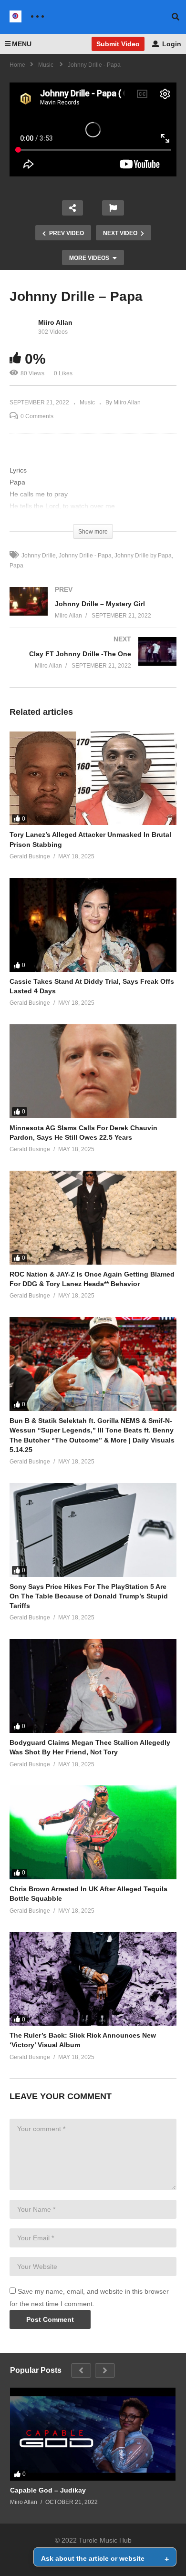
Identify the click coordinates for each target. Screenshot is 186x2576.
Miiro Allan (55, 322)
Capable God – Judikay (48, 2490)
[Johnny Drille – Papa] (93, 778)
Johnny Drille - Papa (85, 556)
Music (87, 402)
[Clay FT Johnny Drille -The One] (93, 662)
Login (171, 44)
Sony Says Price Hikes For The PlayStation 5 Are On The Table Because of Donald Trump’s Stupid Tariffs (89, 1596)
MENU (22, 44)
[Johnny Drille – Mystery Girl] (93, 612)
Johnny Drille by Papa (143, 556)
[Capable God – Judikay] (93, 2434)
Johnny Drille (39, 556)
